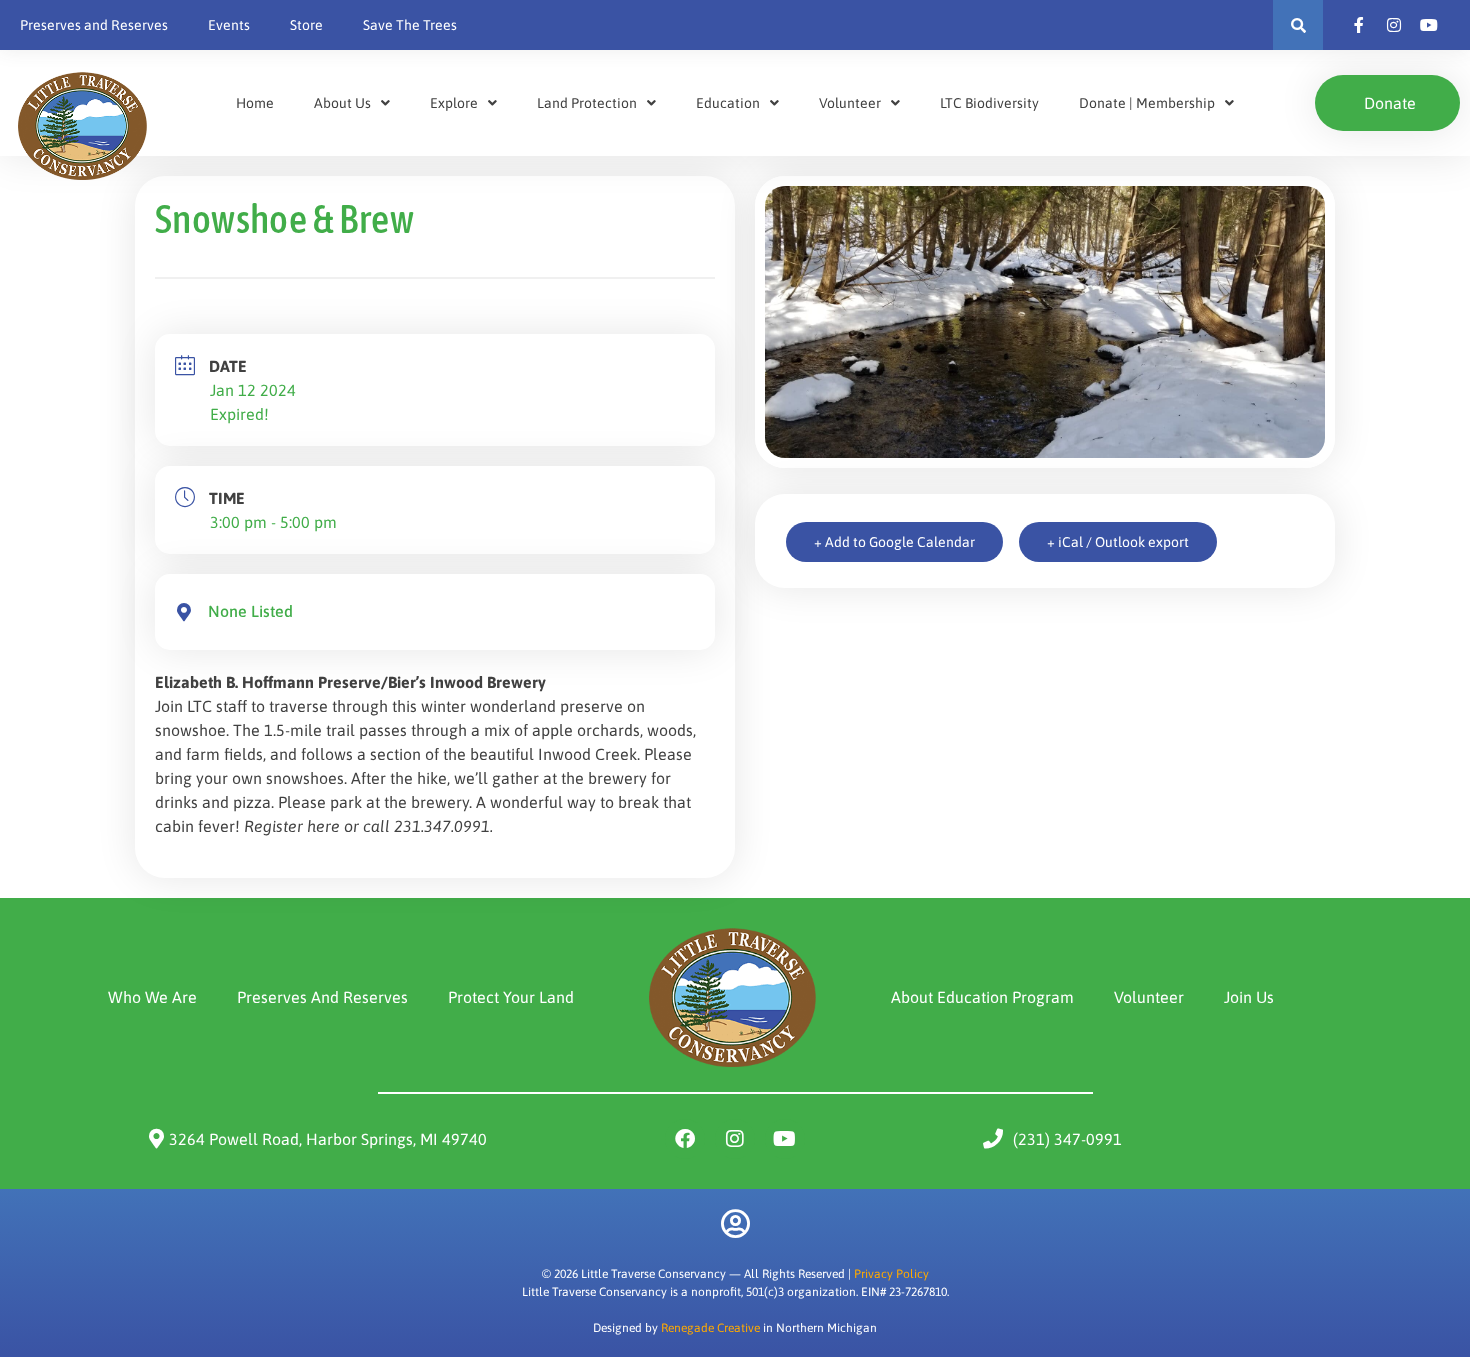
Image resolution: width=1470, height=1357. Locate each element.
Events (229, 25)
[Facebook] (685, 1139)
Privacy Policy (891, 1274)
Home (255, 103)
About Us (342, 103)
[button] (1298, 25)
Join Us (1249, 997)
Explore (454, 103)
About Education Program (982, 997)
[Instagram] (735, 1139)
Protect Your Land (511, 997)
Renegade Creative (710, 1328)
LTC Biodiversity (989, 103)
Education (728, 103)
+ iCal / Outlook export (1118, 542)
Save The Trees (410, 25)
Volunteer (850, 103)
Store (306, 25)
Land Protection (587, 103)
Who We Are (152, 997)
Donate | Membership (1147, 103)
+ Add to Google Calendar (894, 542)
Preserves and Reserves (94, 25)
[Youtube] (785, 1139)
